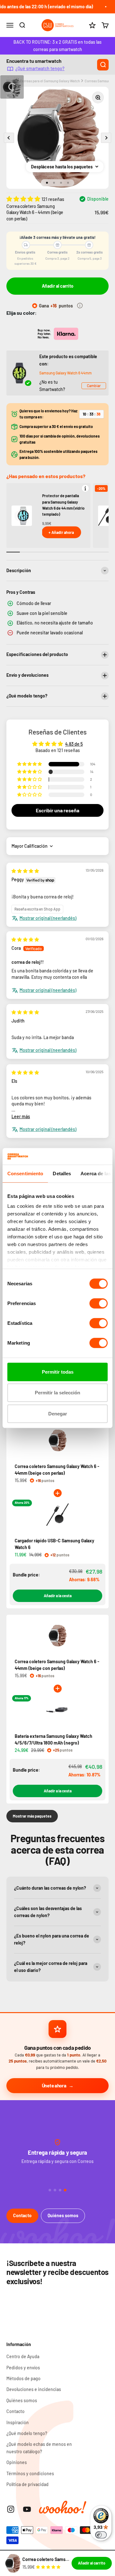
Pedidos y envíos (23, 2368)
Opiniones (17, 2462)
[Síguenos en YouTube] (27, 2509)
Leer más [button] (21, 1116)
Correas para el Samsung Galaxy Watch (50, 81)
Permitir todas (58, 1372)
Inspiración (18, 2422)
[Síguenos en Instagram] (11, 2509)
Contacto (22, 2215)
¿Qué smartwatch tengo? (40, 68)
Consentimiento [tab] (25, 1174)
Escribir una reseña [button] (57, 810)
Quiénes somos (63, 2215)
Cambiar (94, 386)
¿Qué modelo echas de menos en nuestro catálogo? (39, 2448)
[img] (25, 871)
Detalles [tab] (62, 1174)
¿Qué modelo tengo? (27, 2433)
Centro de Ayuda (23, 2356)
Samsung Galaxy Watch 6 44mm (65, 373)
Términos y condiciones (30, 2473)
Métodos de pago (23, 2378)
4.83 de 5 (74, 744)
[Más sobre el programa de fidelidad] (80, 306)
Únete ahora (54, 2085)
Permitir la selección (57, 1393)
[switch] (99, 1303)
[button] (24, 199)
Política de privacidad (27, 2484)
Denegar (58, 1414)
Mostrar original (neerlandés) (48, 918)
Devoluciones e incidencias (34, 2389)
